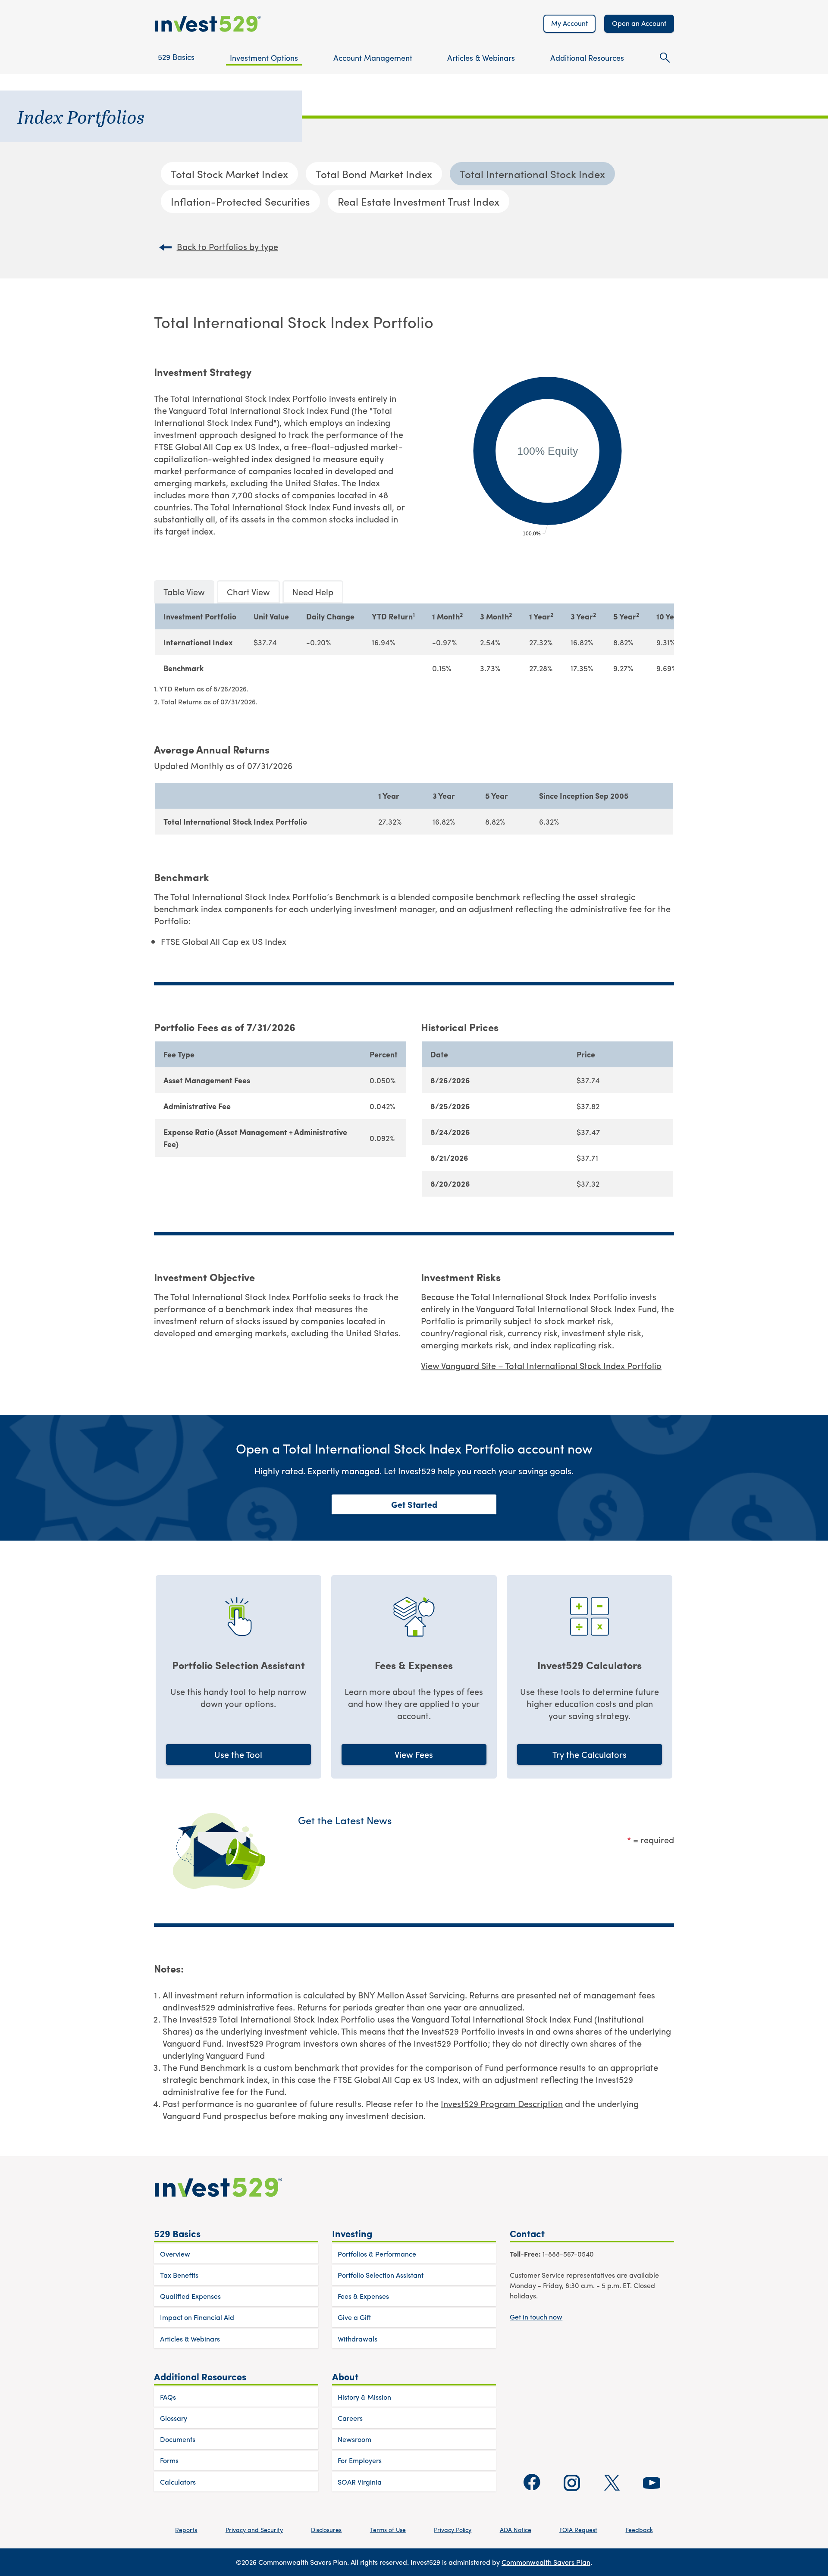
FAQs (168, 2397)
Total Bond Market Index (374, 174)
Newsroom (354, 2439)
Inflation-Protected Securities (240, 201)
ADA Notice (516, 2529)
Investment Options (264, 58)
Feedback (639, 2529)
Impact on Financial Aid (197, 2317)
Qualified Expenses (190, 2296)
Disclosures (326, 2529)
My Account (569, 23)
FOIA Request (578, 2529)
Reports (186, 2529)
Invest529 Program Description (502, 2103)
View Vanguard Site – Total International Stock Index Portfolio (541, 1365)
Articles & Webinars (481, 58)
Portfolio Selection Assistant (381, 2275)
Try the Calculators (590, 1754)
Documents (178, 2439)
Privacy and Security (254, 2529)
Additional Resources (587, 58)
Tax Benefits (179, 2275)
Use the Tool (238, 1754)
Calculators (178, 2482)
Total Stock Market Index (229, 174)
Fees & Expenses (363, 2296)
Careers (350, 2418)
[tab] (184, 592)
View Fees (414, 1754)
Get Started (414, 1504)
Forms (169, 2460)
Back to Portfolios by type (227, 247)
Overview (175, 2254)
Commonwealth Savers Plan (546, 2562)
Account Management (373, 58)
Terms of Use (388, 2529)
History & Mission (364, 2397)
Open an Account (639, 23)
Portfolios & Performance (377, 2254)
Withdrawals (358, 2339)
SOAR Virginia (360, 2482)
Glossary (174, 2418)
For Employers (360, 2460)
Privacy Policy (453, 2529)
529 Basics (176, 57)
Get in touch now (536, 2317)
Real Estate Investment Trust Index (419, 201)
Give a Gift (354, 2317)
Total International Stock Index (532, 174)
